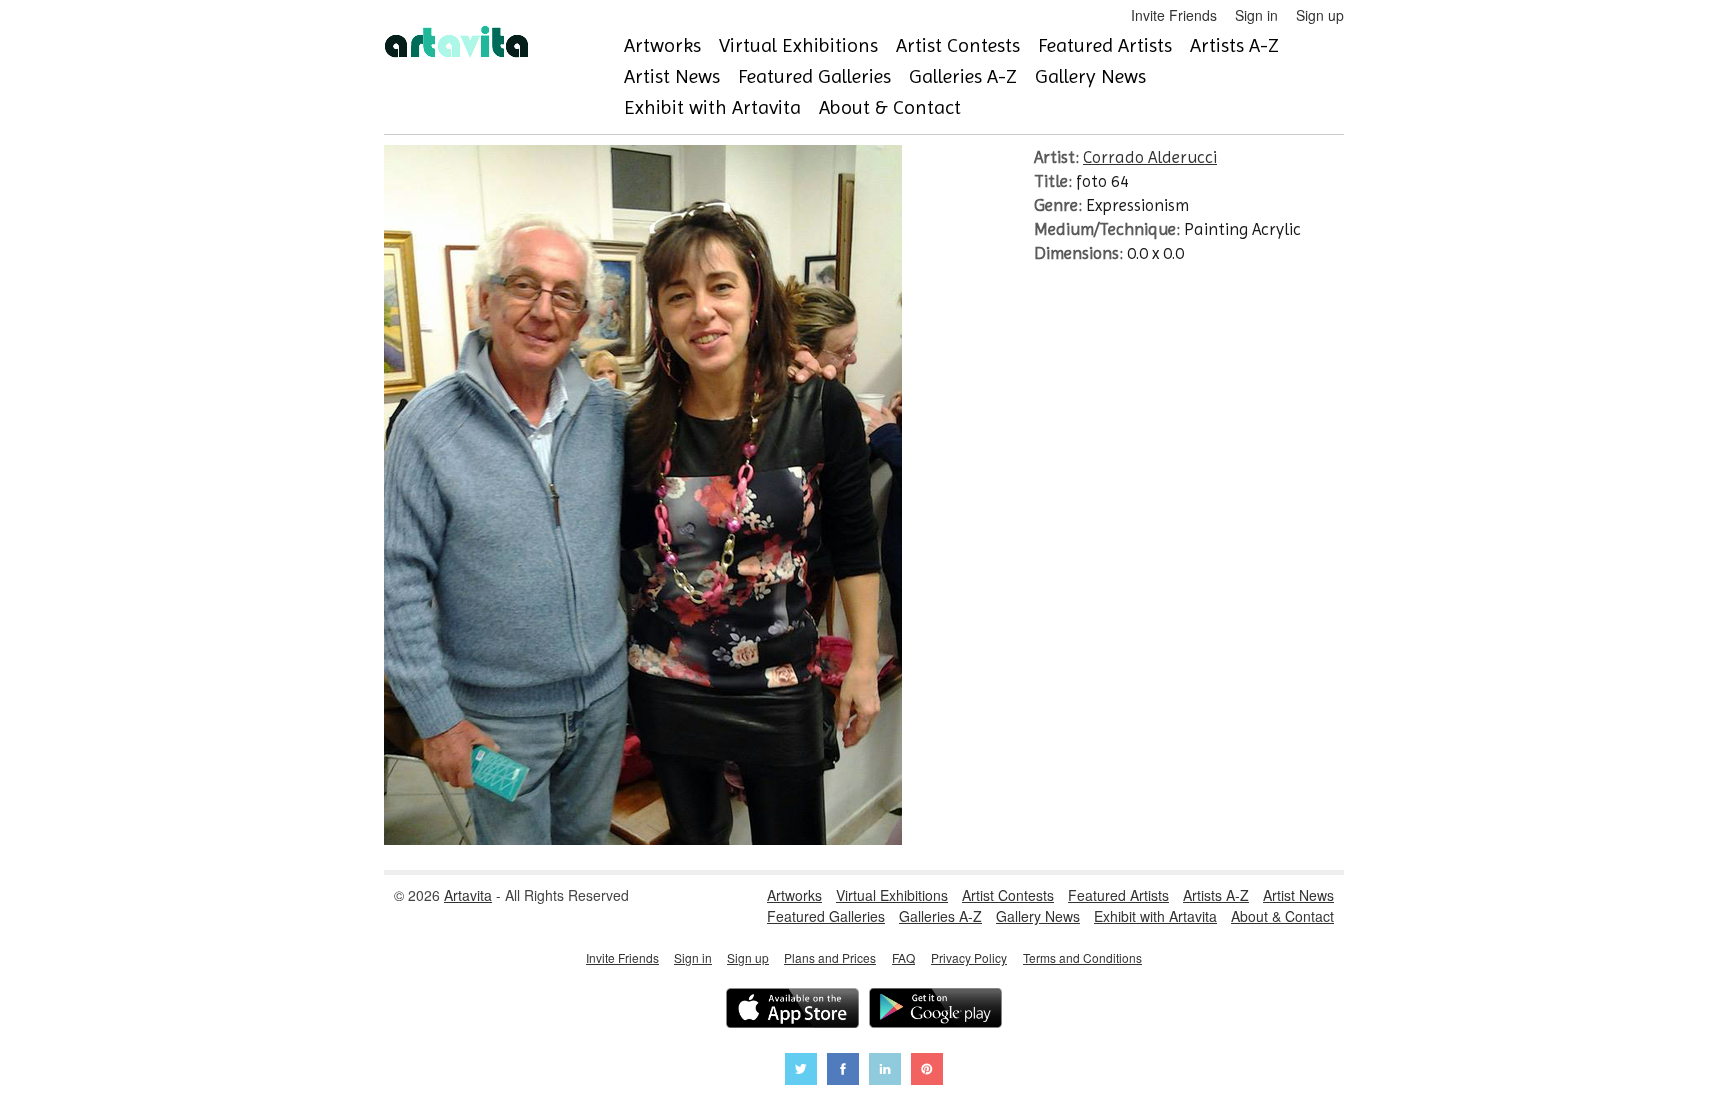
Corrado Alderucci (1150, 157)
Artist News (672, 76)
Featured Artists (1105, 45)
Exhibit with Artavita (712, 107)
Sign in (1256, 15)
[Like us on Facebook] (843, 1071)
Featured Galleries (814, 76)
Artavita (468, 895)
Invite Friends (1174, 15)
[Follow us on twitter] (801, 1071)
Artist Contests (958, 45)
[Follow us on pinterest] (927, 1071)
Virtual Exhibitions (798, 45)
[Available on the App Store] (792, 1010)
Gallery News (1090, 76)
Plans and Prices (830, 957)
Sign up (1320, 15)
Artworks (662, 45)
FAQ (903, 957)
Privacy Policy (969, 957)
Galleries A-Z (963, 76)
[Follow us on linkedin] (885, 1071)
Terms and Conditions (1082, 957)
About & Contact (890, 107)
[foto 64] (643, 839)
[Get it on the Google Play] (935, 1010)
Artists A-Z (1234, 45)
